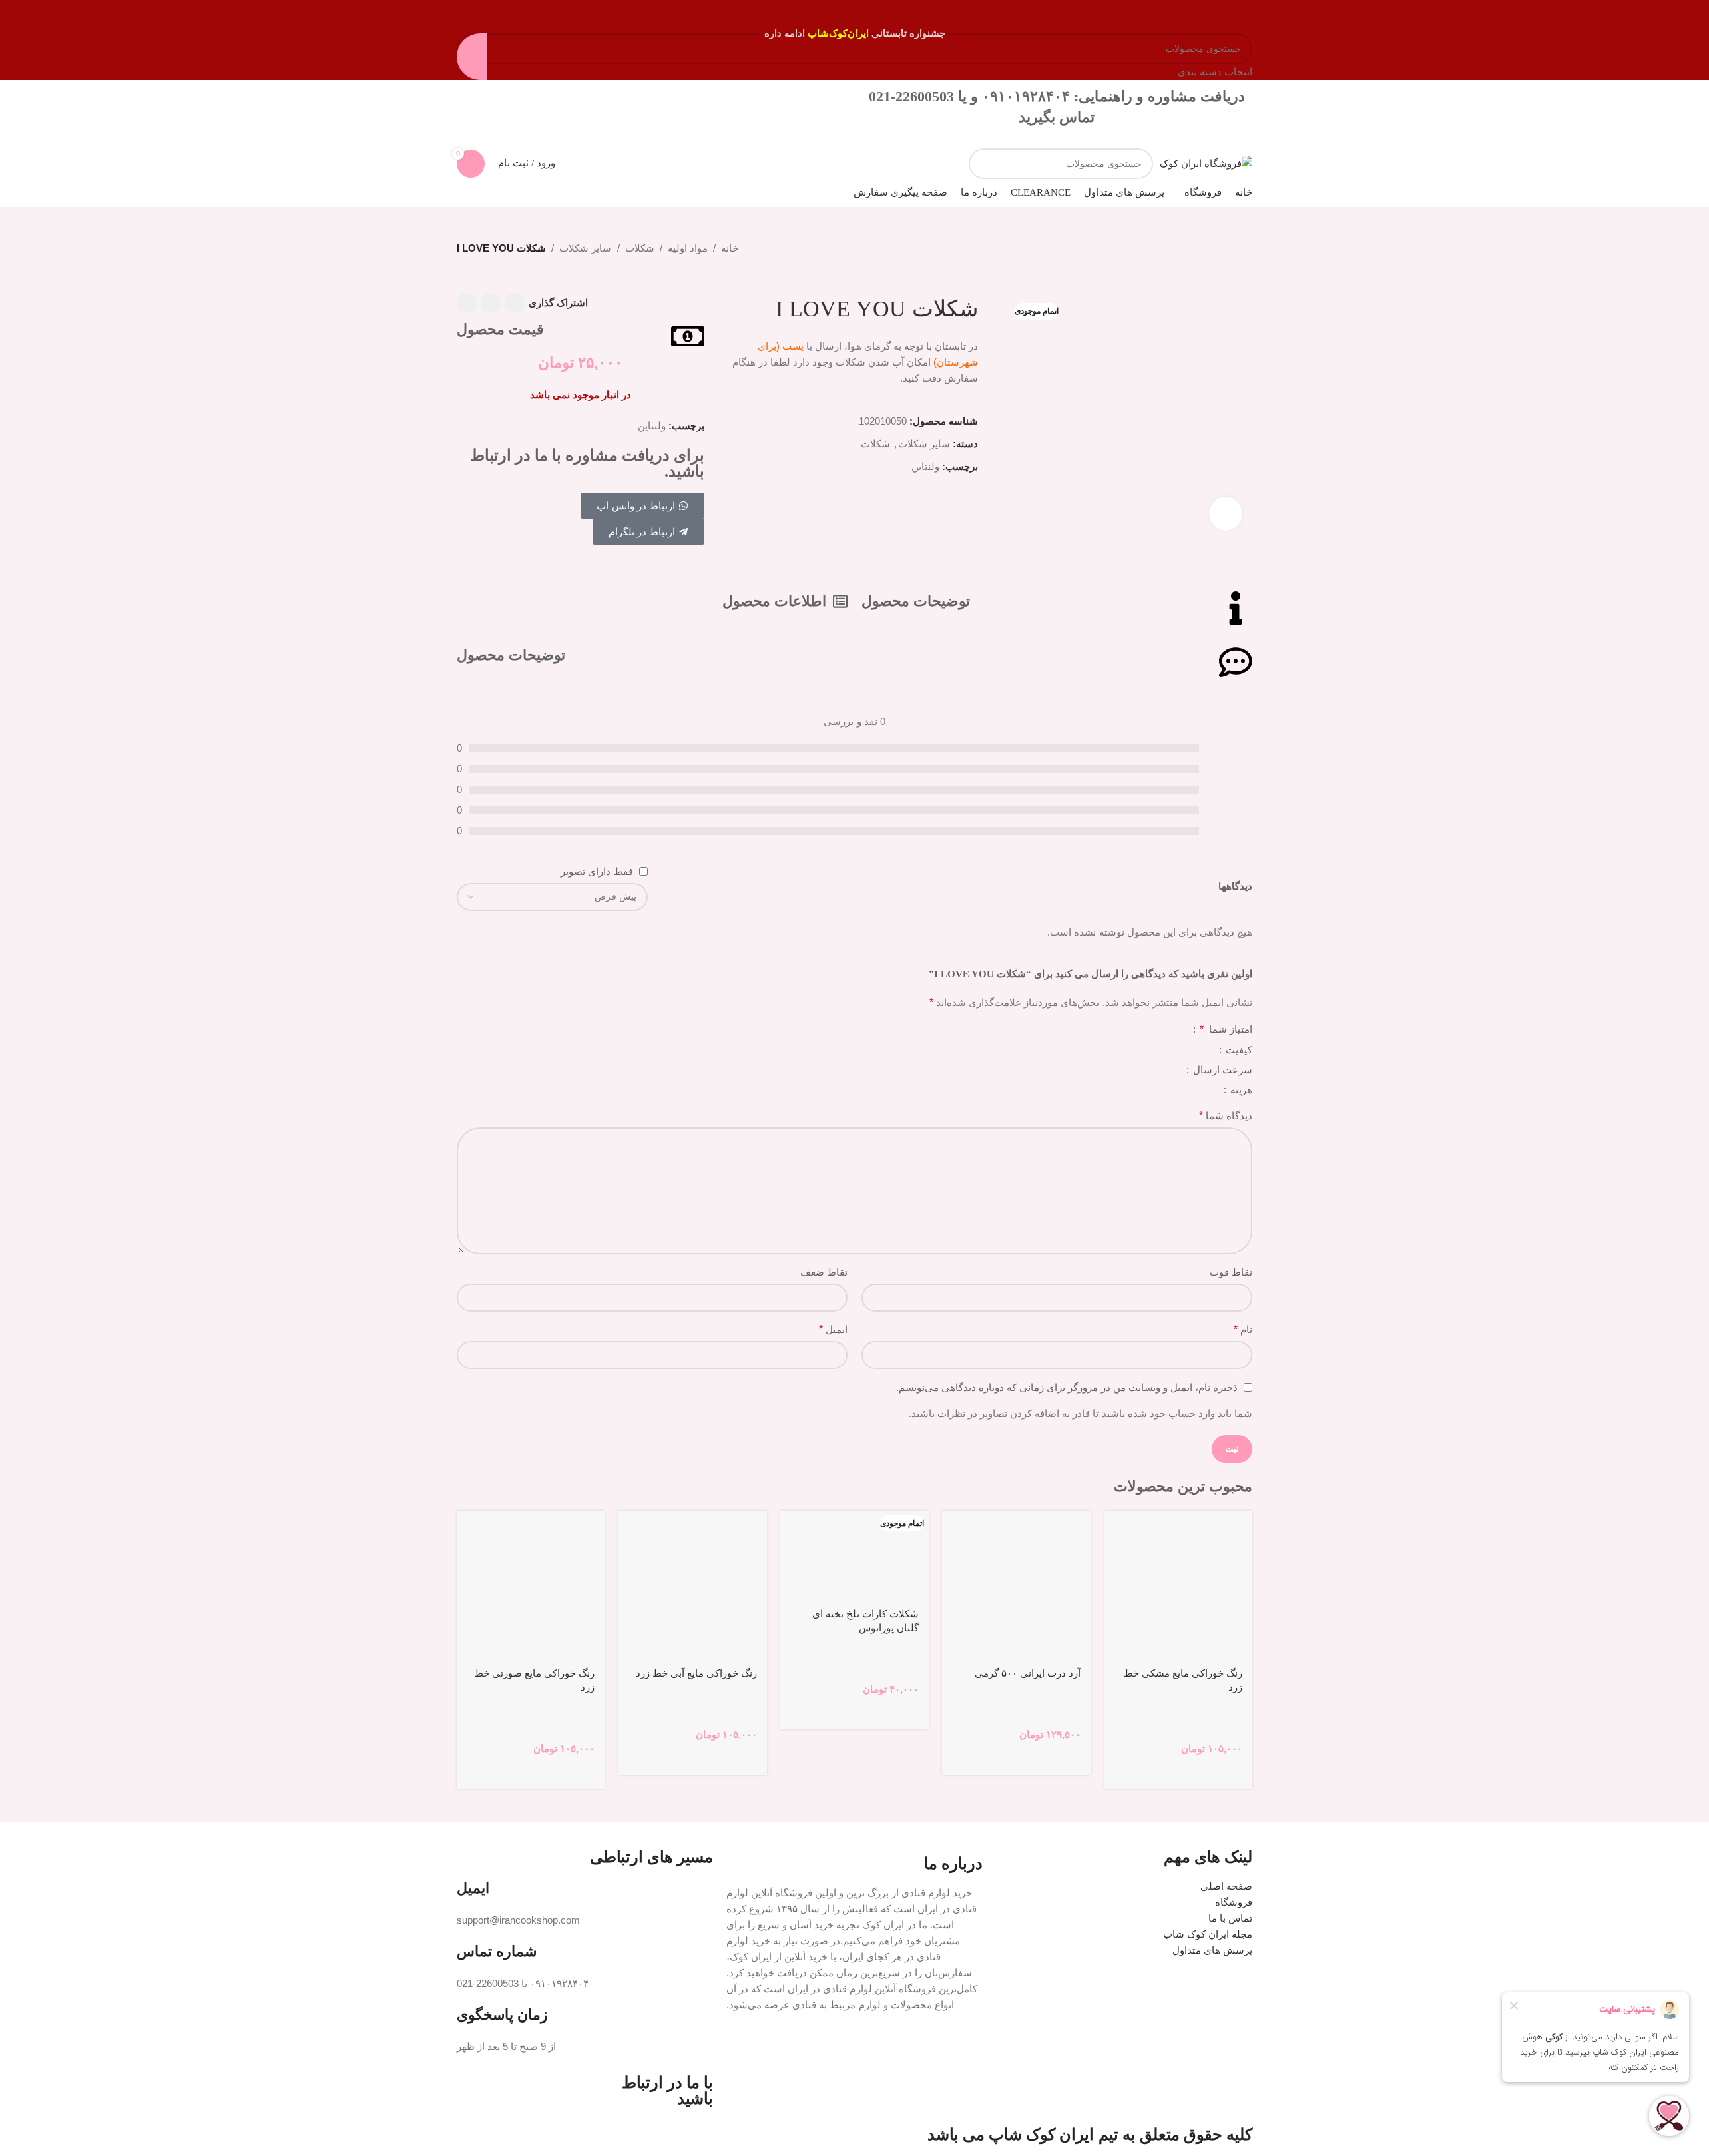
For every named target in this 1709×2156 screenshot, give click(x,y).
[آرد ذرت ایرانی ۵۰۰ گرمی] (1016, 1585)
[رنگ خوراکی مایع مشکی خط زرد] (1178, 1585)
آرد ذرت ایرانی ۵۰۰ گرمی (1028, 1673)
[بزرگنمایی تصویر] (1226, 513)
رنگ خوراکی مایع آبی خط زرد (696, 1673)
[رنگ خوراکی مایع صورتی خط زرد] (531, 1585)
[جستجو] (984, 164)
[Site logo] (1206, 163)
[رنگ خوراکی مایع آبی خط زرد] (692, 1585)
